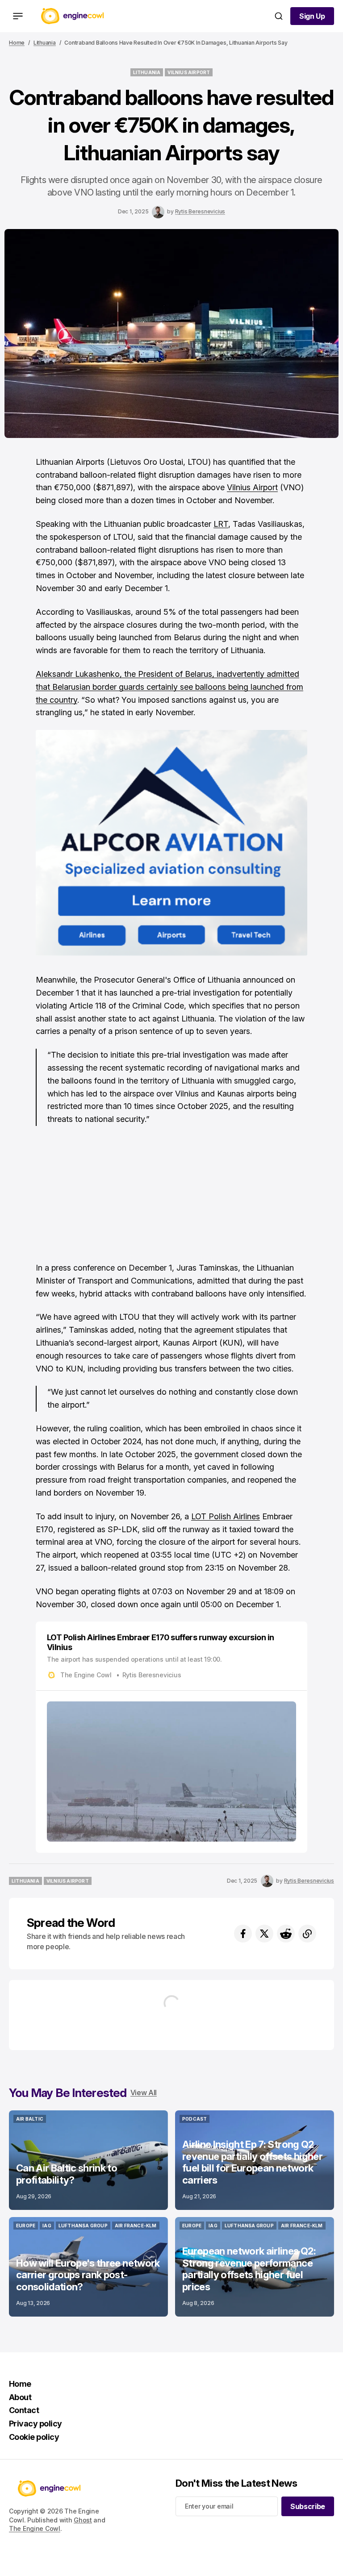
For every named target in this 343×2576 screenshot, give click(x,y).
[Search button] (279, 16)
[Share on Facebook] (243, 1934)
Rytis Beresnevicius (200, 211)
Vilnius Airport (252, 487)
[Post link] (88, 2160)
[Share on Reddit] (286, 1934)
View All (144, 2092)
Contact (24, 2410)
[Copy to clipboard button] (307, 1934)
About (20, 2397)
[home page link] (72, 16)
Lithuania (45, 43)
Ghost (83, 2520)
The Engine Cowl (35, 2528)
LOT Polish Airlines (226, 1516)
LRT (221, 524)
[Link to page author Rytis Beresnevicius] (158, 212)
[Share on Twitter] (264, 1934)
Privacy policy (35, 2424)
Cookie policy (34, 2437)
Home (17, 43)
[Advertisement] (171, 1199)
